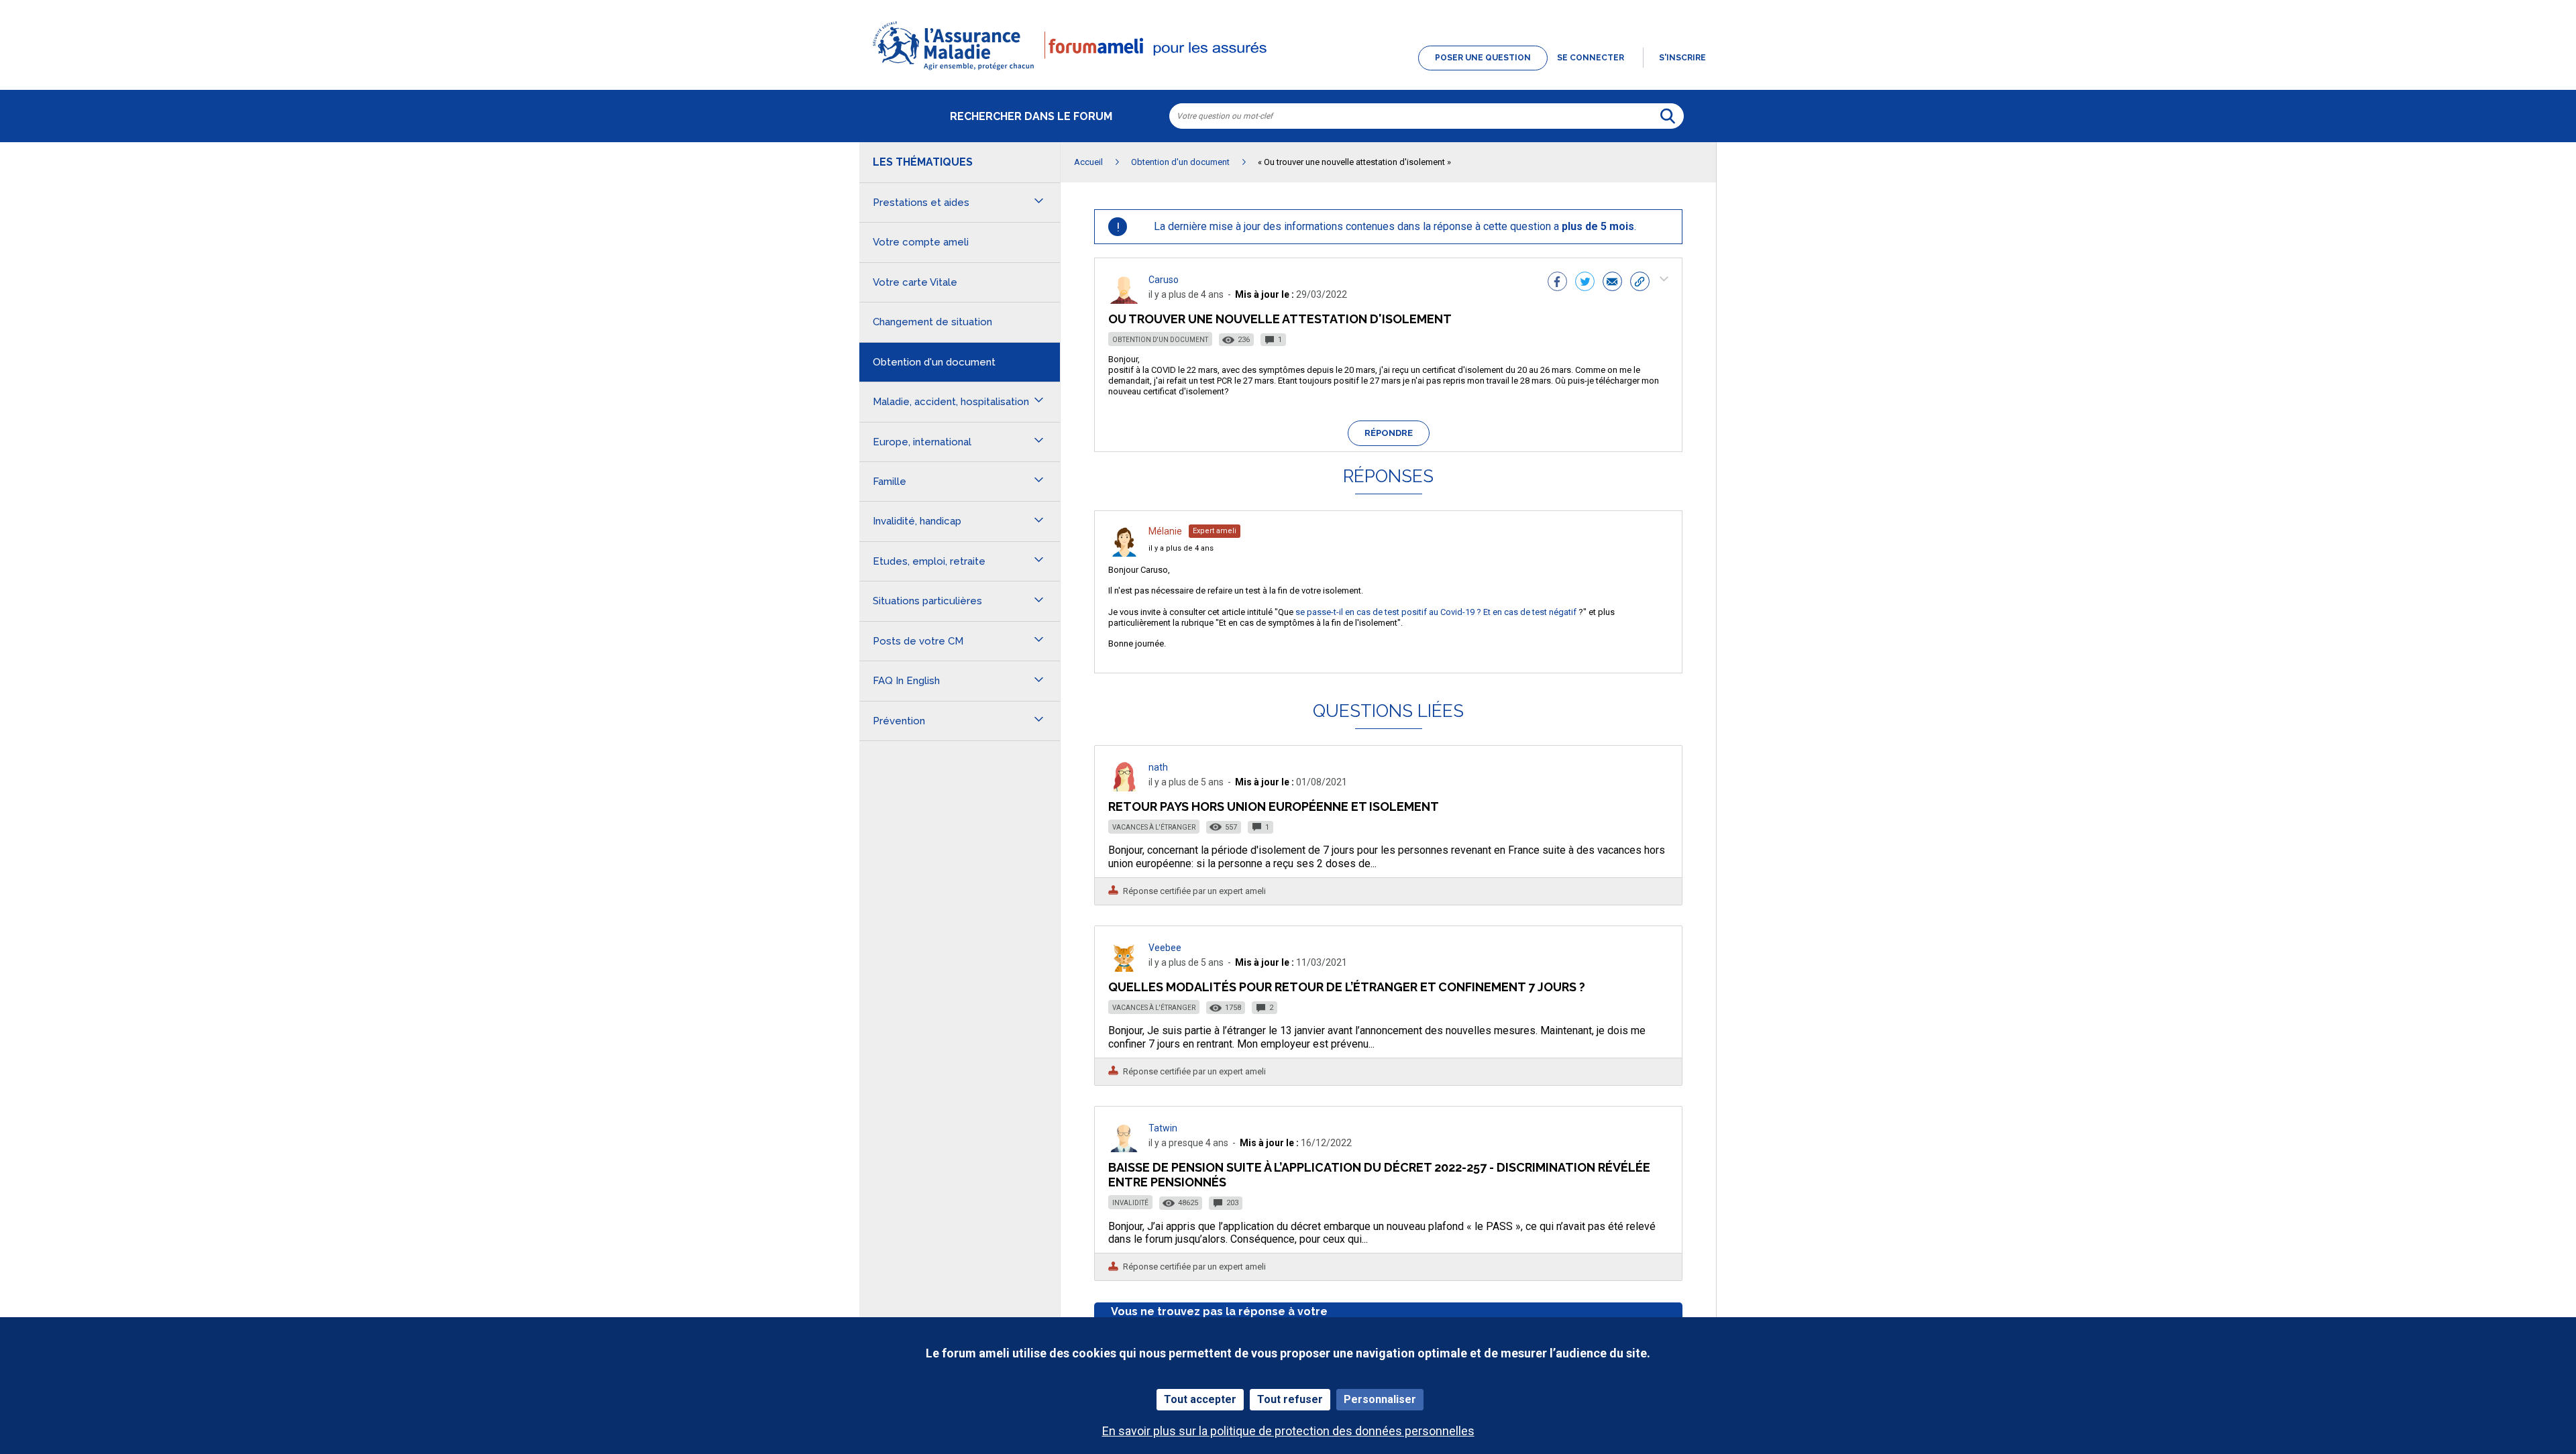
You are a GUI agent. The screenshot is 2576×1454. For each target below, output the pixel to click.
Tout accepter (1200, 1399)
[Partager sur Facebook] (1557, 283)
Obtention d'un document (1160, 340)
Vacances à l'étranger (1154, 827)
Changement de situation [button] (932, 322)
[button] (1288, 71)
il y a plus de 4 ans (1181, 548)
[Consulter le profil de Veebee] (1124, 968)
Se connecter (1591, 58)
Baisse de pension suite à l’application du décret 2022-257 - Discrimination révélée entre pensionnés (1379, 1175)
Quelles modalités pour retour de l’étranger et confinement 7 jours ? (1347, 987)
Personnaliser (1380, 1399)
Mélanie (1165, 531)
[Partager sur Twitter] (1585, 283)
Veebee (1165, 948)
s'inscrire (1682, 58)
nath (1158, 767)
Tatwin (1163, 1128)
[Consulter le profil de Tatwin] (1124, 1149)
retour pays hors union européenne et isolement (1274, 806)
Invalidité (1130, 1203)
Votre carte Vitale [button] (915, 282)
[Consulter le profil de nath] (1124, 788)
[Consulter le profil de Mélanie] (1124, 553)
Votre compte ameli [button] (921, 242)
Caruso (1164, 280)
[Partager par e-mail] (1612, 283)
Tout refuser (1290, 1399)
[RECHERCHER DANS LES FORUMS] (1668, 116)
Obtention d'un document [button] (934, 362)
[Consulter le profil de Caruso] (1124, 300)
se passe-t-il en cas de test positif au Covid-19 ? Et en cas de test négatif (1436, 612)
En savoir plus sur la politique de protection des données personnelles (1288, 1431)
